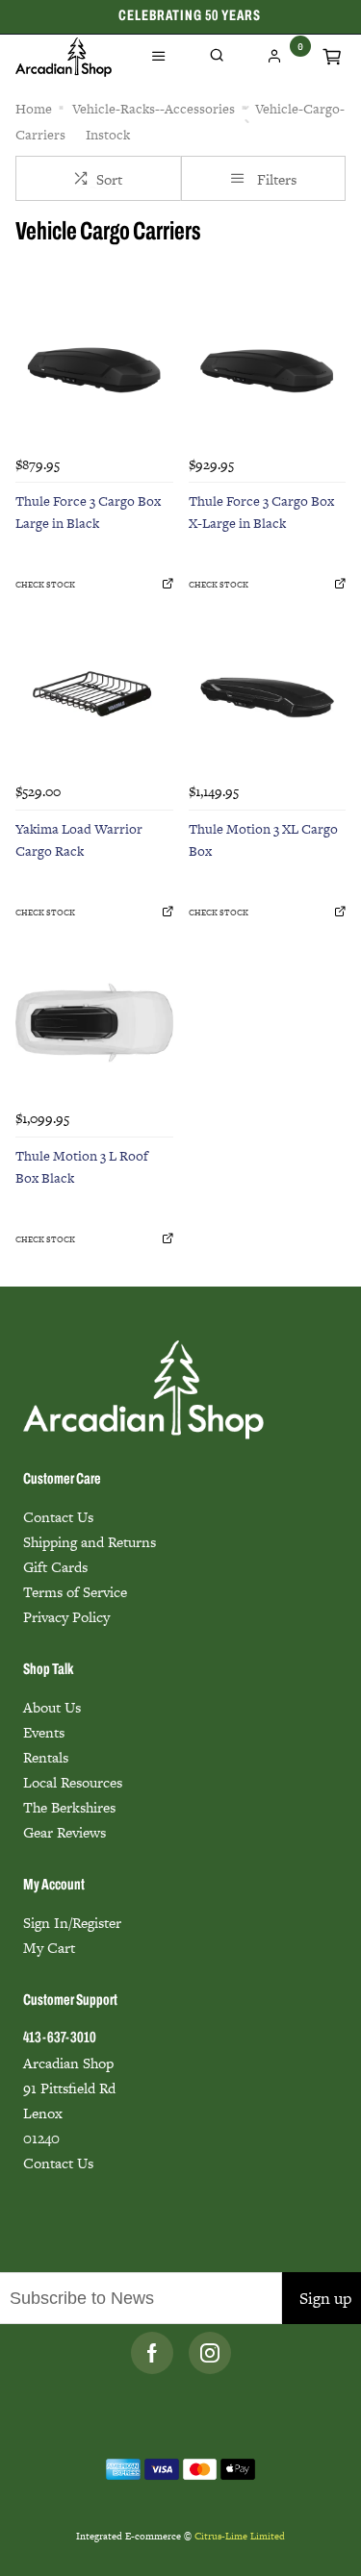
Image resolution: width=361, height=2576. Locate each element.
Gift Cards (55, 1567)
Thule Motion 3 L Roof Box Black (82, 1167)
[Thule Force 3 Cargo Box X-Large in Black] (268, 368)
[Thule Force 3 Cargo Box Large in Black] (94, 368)
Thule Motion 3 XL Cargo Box (263, 840)
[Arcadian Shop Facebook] (152, 2353)
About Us (52, 1707)
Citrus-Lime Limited (240, 2536)
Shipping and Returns (90, 1542)
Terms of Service (75, 1592)
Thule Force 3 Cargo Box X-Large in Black (261, 512)
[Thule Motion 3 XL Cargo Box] (268, 695)
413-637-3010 (60, 2038)
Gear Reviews (64, 1832)
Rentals (46, 1757)
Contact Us (58, 1517)
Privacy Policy (66, 1617)
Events (44, 1732)
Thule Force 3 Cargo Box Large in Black (88, 512)
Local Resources (73, 1782)
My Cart (49, 1948)
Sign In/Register (72, 1923)
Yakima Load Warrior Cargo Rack (79, 840)
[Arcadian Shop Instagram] (210, 2353)
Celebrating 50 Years (190, 16)
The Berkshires (69, 1807)
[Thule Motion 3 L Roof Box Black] (94, 1023)
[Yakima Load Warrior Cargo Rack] (94, 695)
